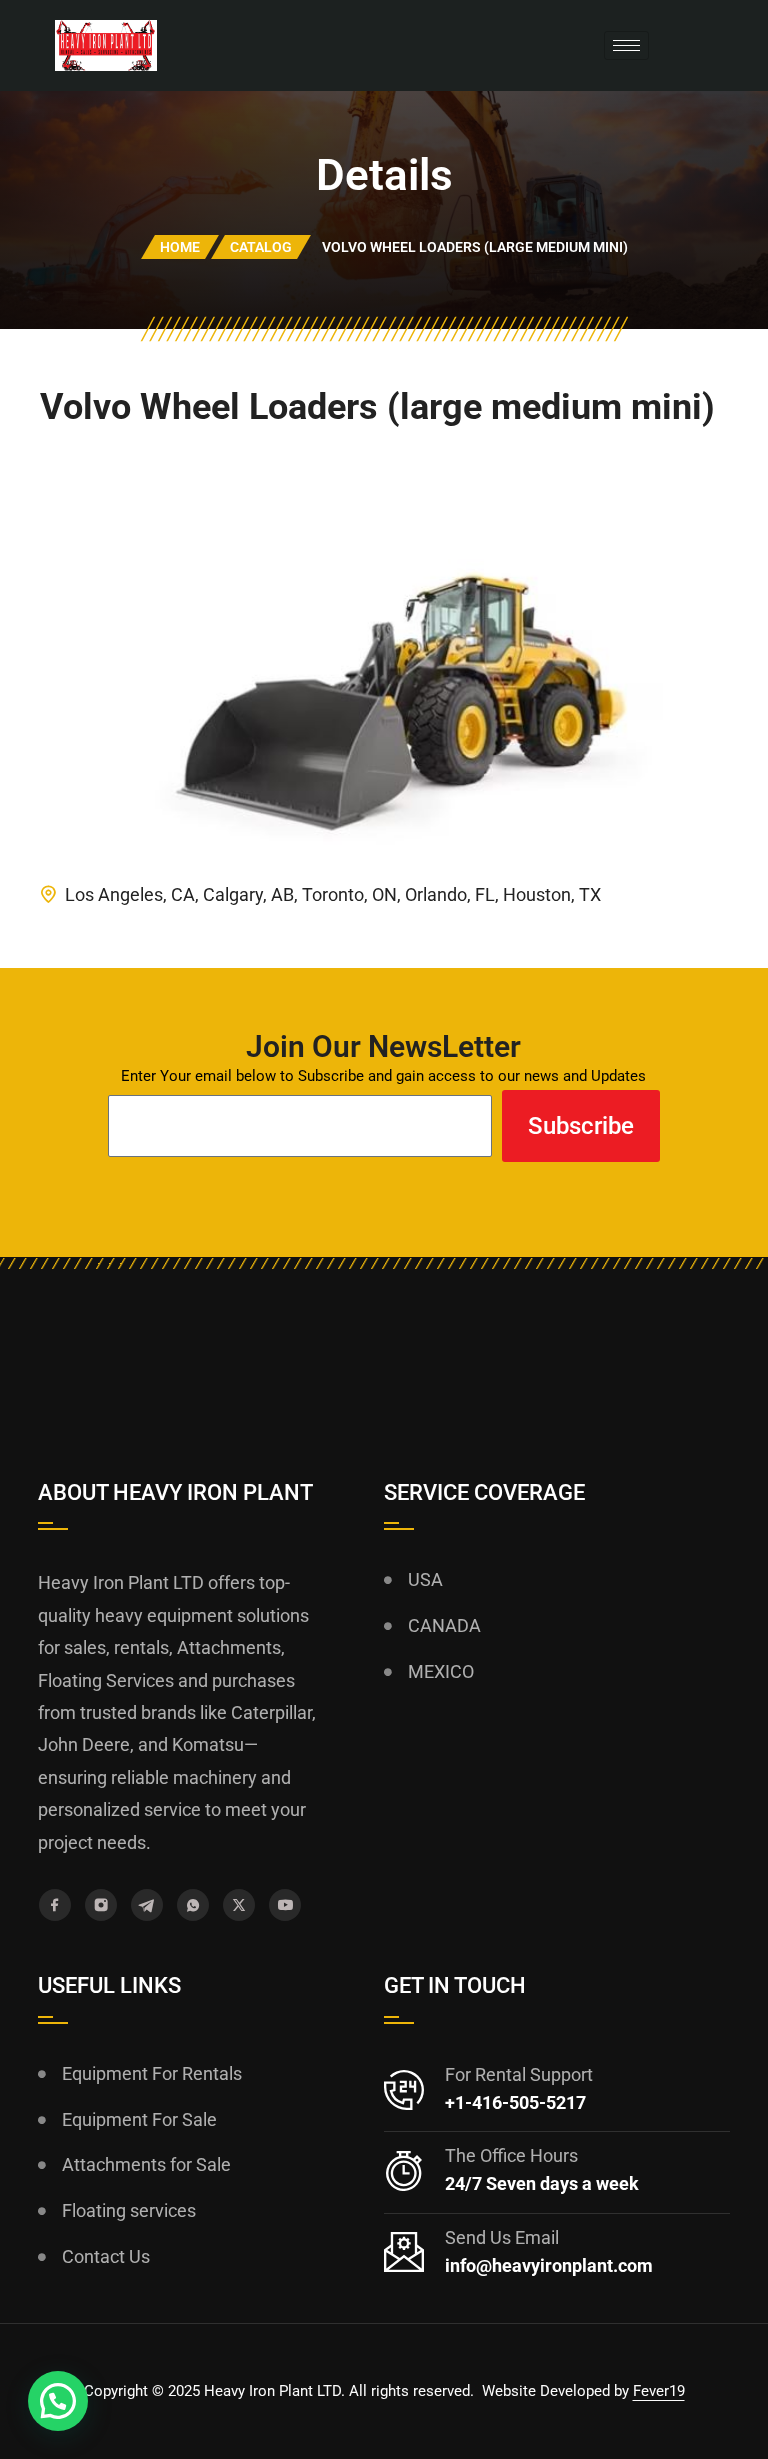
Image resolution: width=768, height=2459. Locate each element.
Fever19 (659, 2391)
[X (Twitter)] (239, 1905)
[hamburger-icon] (626, 45)
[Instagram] (101, 1905)
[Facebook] (55, 1905)
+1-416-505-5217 (515, 2102)
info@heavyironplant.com (549, 2265)
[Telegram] (147, 1905)
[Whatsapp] (193, 1905)
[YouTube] (285, 1905)
